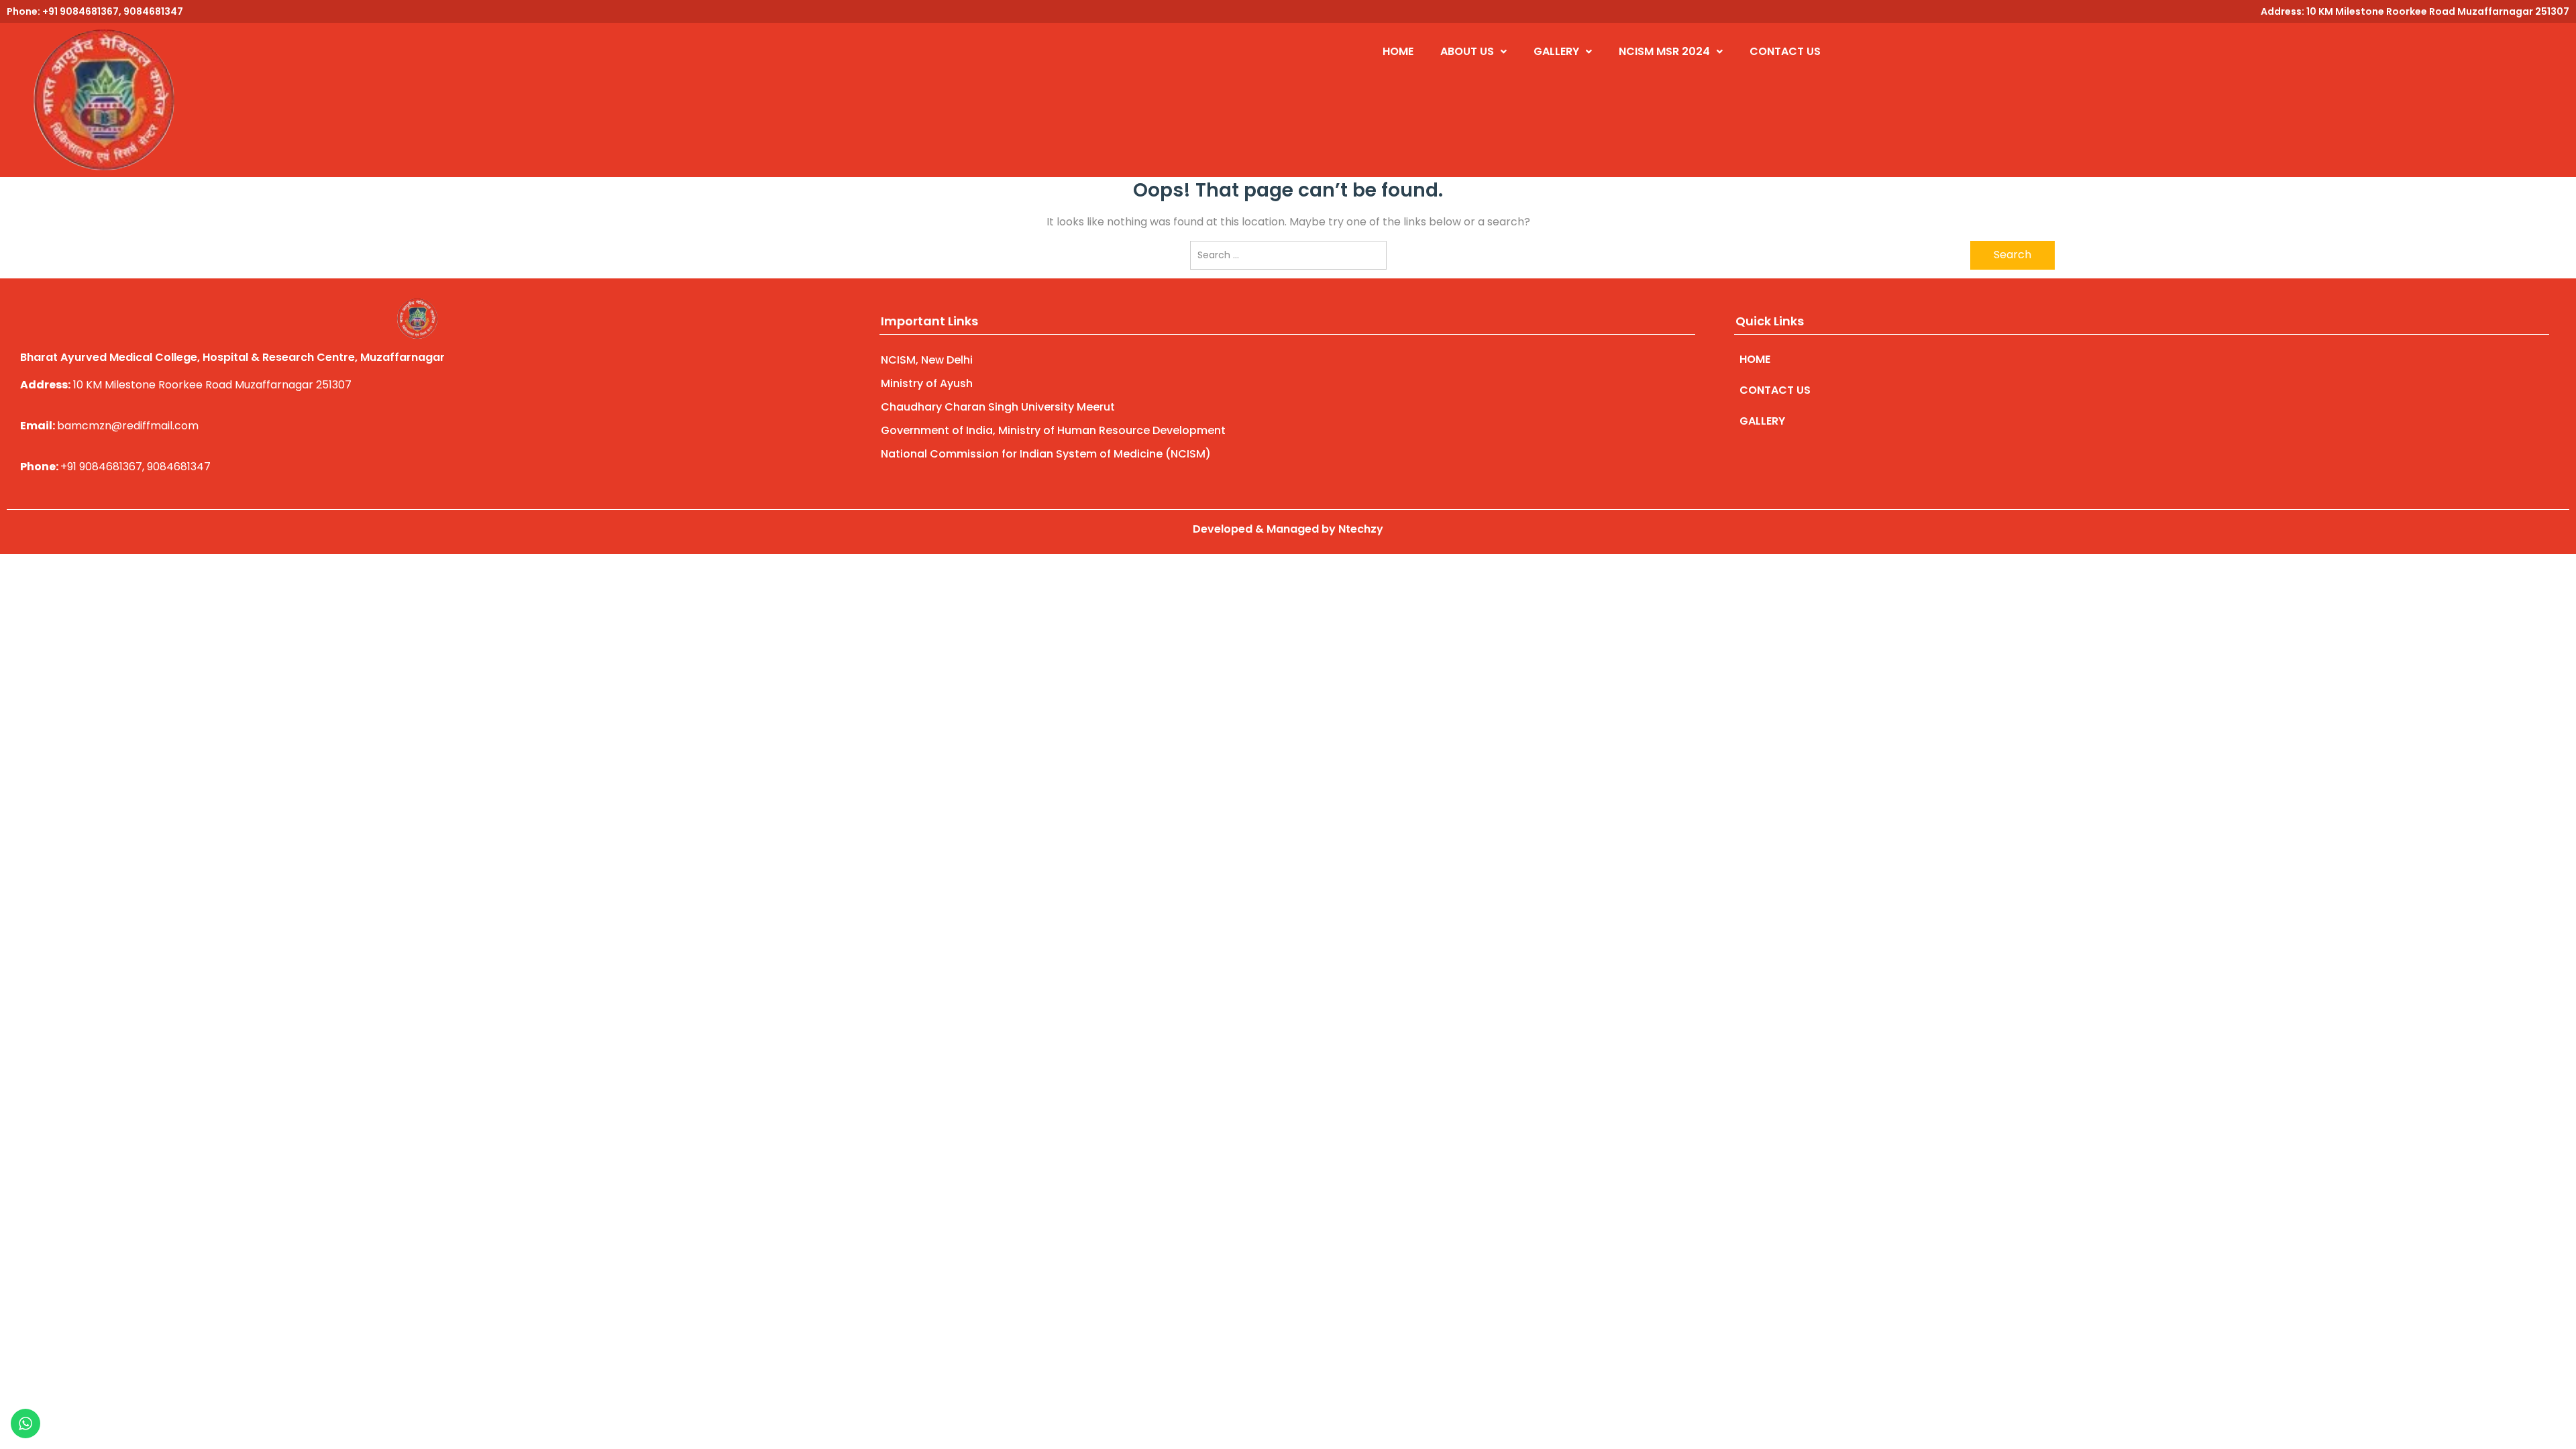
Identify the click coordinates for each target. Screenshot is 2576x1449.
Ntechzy (1361, 529)
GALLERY (1556, 51)
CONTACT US (1785, 51)
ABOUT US (1467, 51)
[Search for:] (1288, 255)
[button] (1473, 52)
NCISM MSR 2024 (1664, 51)
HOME (1398, 51)
